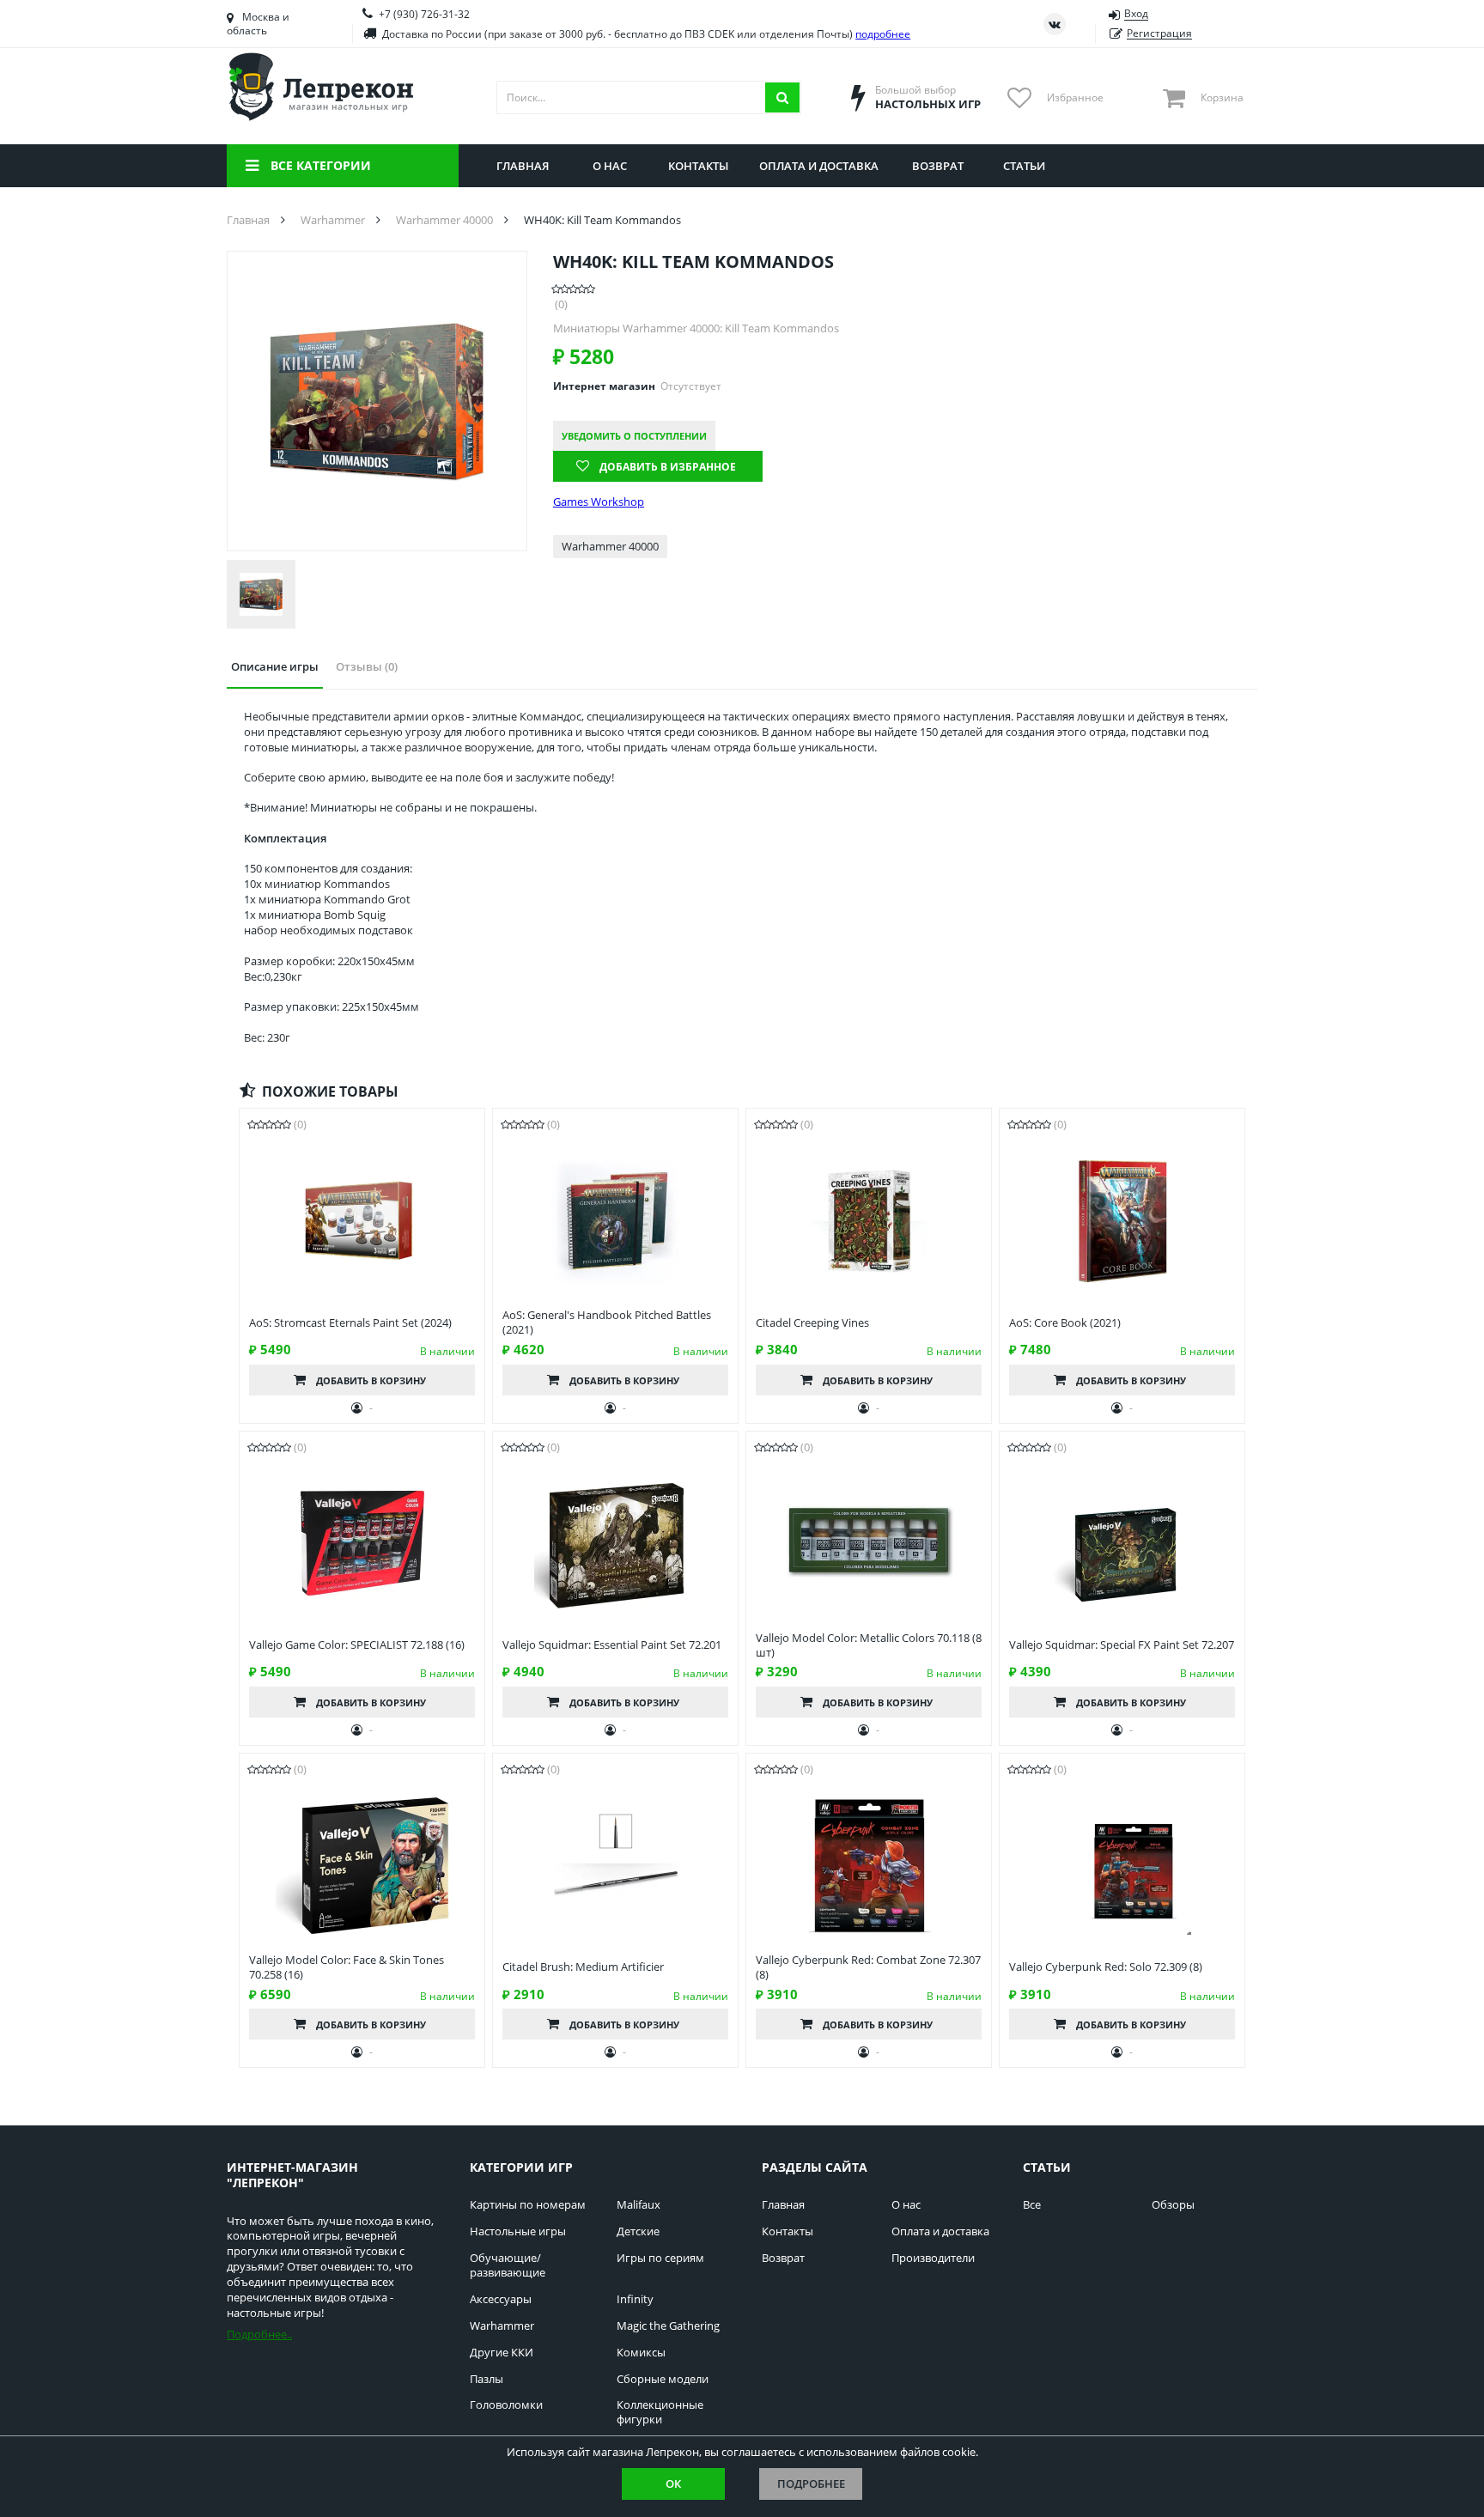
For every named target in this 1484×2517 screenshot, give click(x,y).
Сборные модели (663, 2379)
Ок (673, 2484)
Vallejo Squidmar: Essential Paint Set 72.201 (612, 1645)
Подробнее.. (259, 2334)
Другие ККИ (502, 2353)
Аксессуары (501, 2299)
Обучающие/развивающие (508, 2265)
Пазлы (487, 2379)
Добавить (371, 1380)
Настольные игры (518, 2231)
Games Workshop (599, 502)
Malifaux (639, 2205)
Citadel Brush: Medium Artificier (583, 1967)
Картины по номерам (528, 2205)
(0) (561, 304)
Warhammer (502, 2326)
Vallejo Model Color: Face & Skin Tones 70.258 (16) (347, 1967)
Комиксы (641, 2353)
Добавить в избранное (668, 467)
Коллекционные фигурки (660, 2412)
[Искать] (782, 97)
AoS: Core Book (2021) (1065, 1323)
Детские (638, 2231)
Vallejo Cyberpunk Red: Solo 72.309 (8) (1106, 1967)
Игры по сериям (660, 2258)
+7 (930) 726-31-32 (424, 14)
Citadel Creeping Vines (812, 1323)
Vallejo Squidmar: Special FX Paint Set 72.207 (1122, 1645)
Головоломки (506, 2405)
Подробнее (811, 2484)
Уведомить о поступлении (634, 436)
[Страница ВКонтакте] (1055, 24)
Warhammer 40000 (610, 546)
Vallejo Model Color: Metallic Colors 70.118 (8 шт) (869, 1645)
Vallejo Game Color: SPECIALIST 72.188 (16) (357, 1645)
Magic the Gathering (668, 2326)
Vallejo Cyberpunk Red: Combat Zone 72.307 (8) (868, 1967)
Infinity (635, 2299)
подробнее (883, 34)
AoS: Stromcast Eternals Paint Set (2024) (350, 1323)
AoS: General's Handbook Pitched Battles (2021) (607, 1322)
